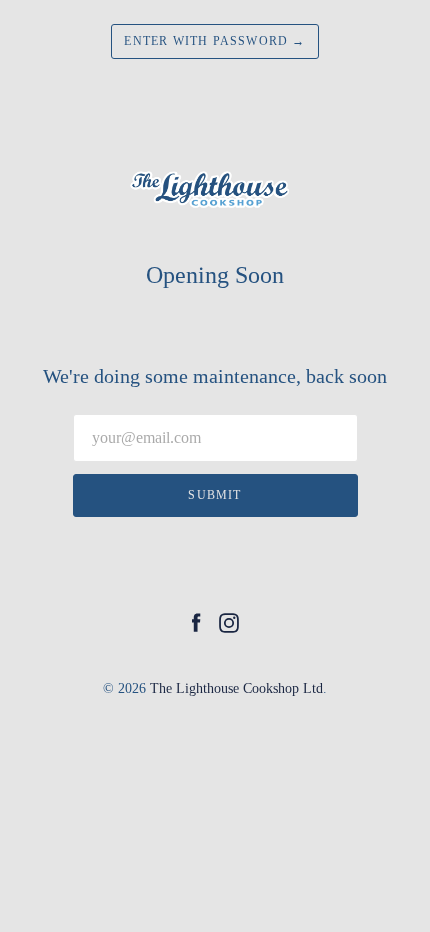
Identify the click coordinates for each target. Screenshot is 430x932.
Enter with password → (214, 41)
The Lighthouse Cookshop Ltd (236, 688)
